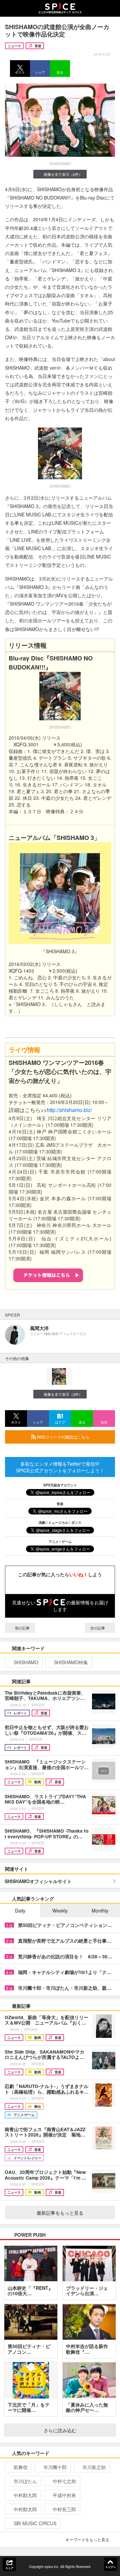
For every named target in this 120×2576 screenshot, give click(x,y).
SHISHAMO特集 (71, 1662)
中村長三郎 (64, 2509)
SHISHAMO (26, 1662)
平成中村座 (64, 2495)
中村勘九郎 (25, 2495)
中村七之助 (64, 2481)
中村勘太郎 (25, 2509)
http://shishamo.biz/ (69, 1110)
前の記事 (22, 1628)
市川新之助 (94, 2467)
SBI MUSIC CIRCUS (35, 2523)
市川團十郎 (55, 2467)
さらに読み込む (60, 2430)
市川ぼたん (25, 2481)
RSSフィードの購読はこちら (63, 1437)
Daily (20, 1911)
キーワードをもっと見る (87, 2539)
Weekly (60, 1911)
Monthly (100, 1911)
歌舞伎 (21, 2467)
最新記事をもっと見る (60, 2213)
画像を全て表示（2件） (63, 174)
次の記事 (98, 1628)
